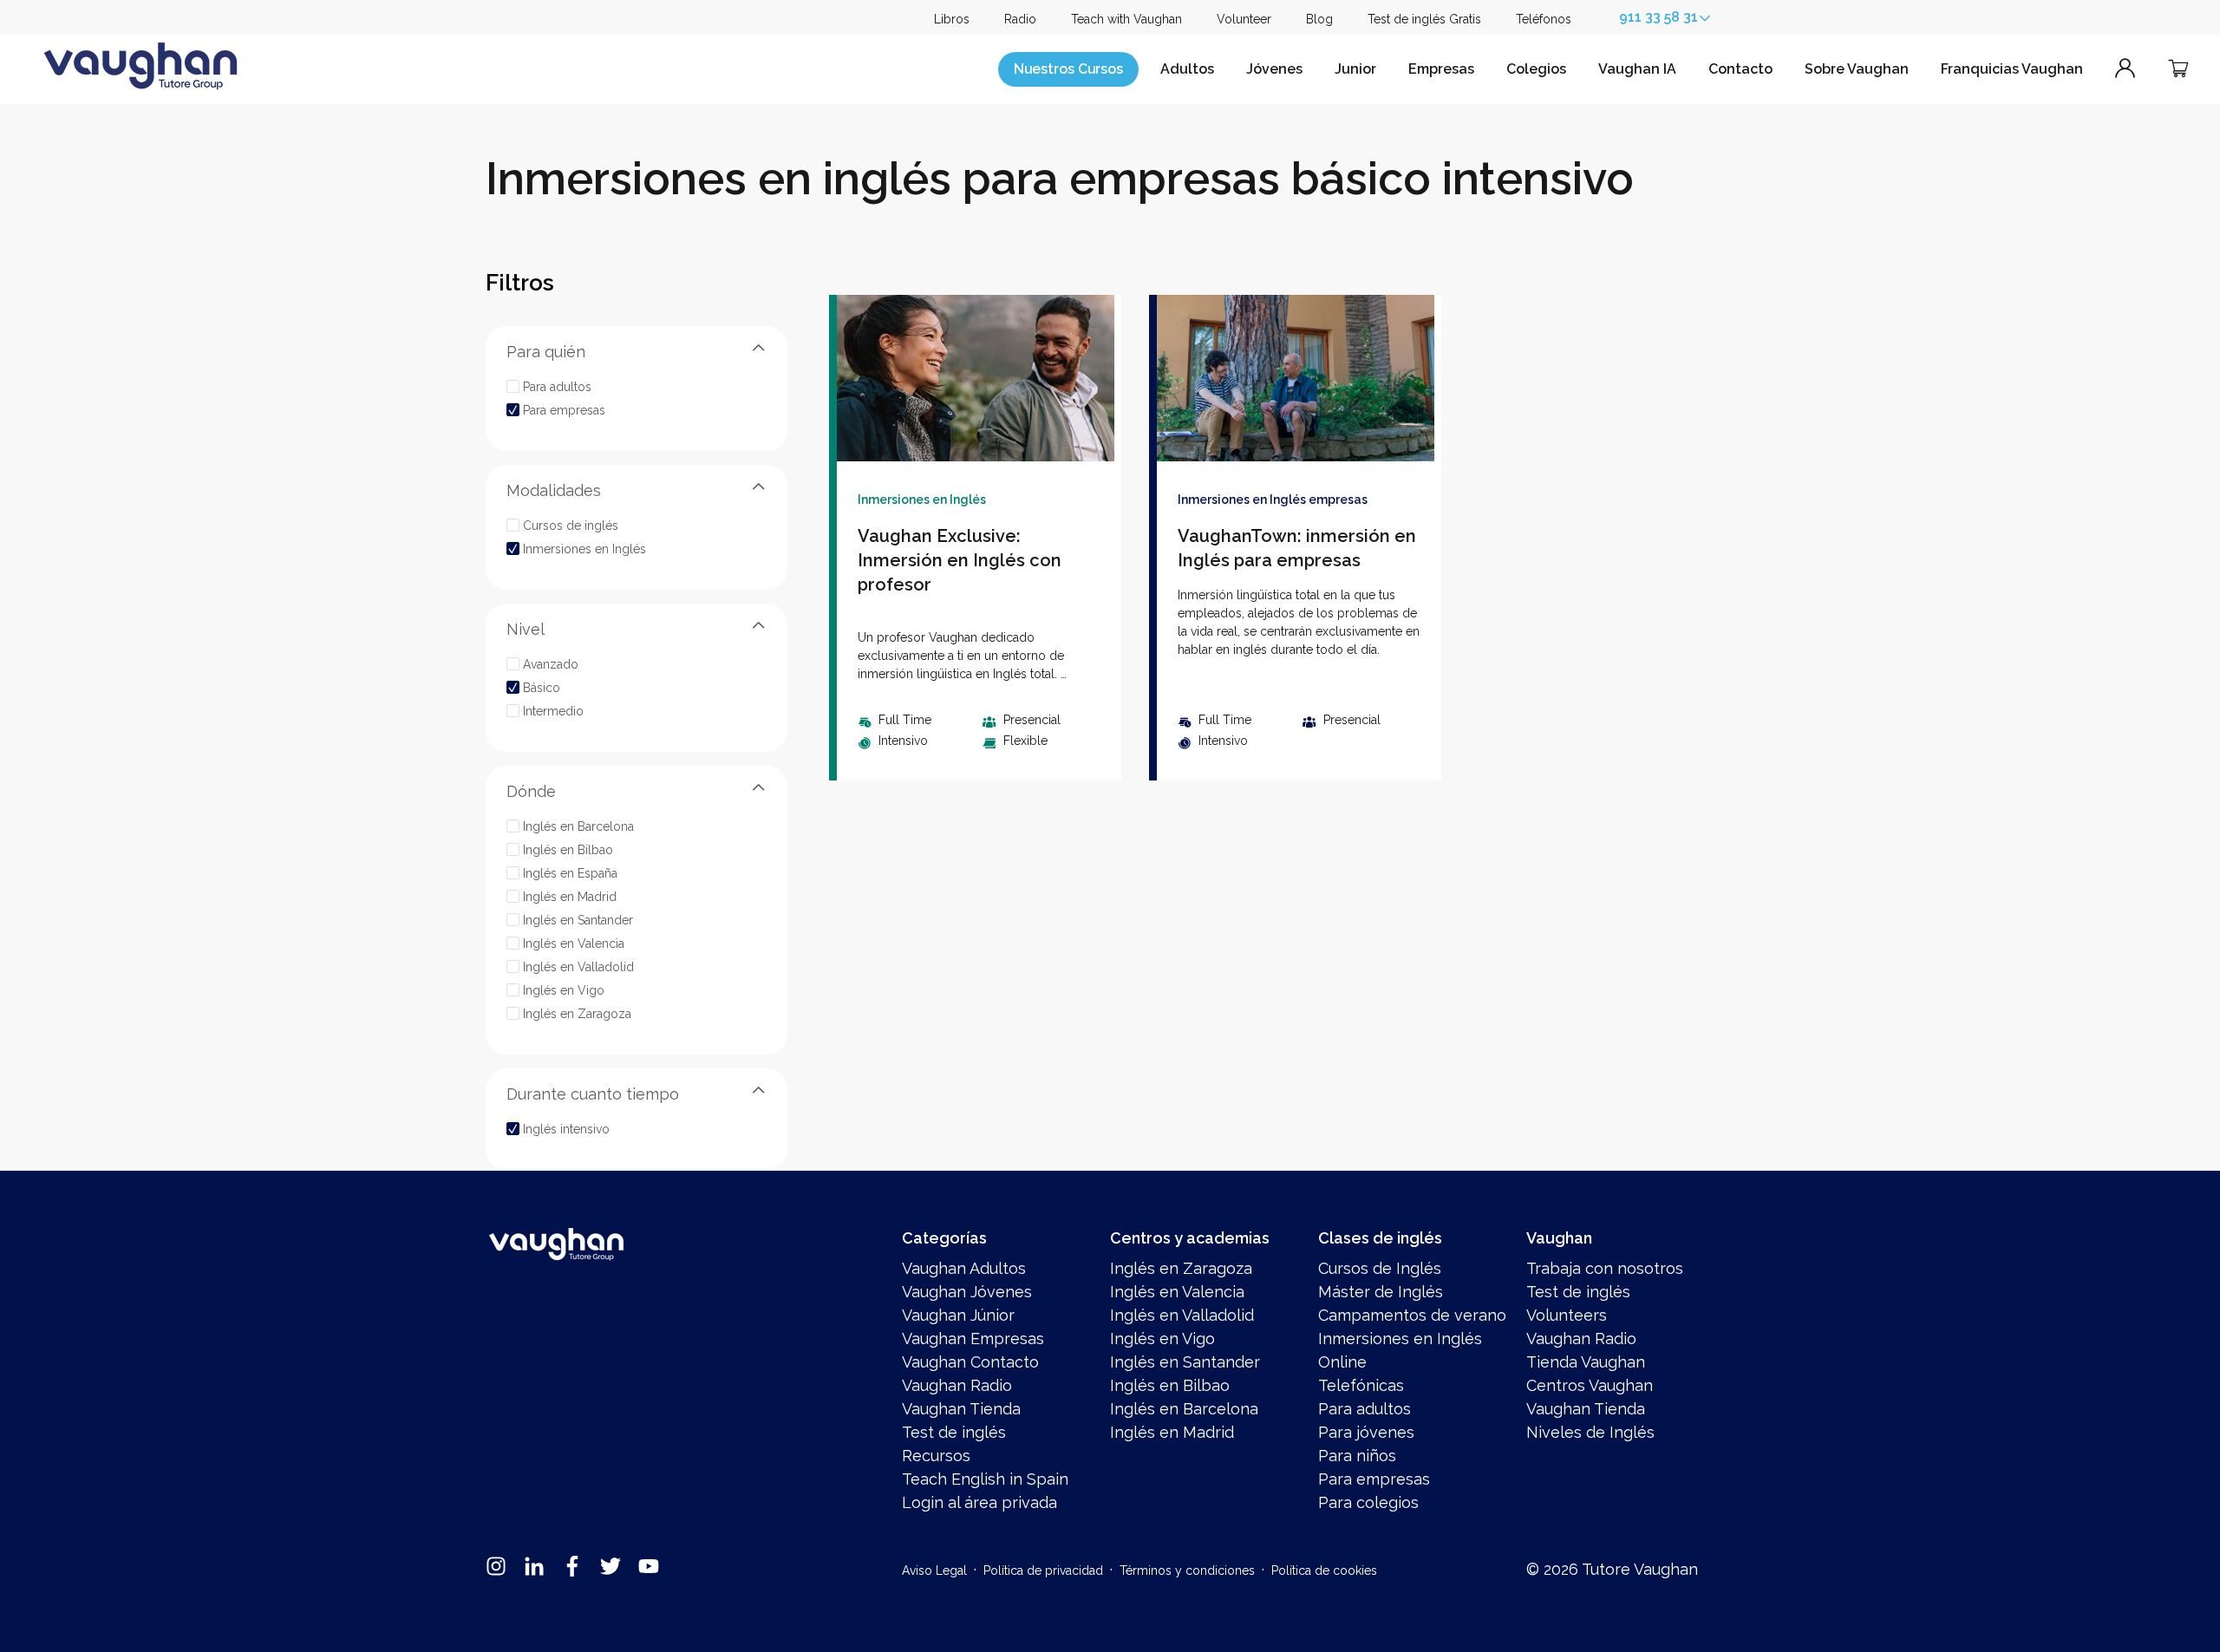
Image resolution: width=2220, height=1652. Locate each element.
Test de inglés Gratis (1424, 19)
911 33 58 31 (1658, 17)
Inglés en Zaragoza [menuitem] (1181, 1268)
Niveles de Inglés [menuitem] (1590, 1432)
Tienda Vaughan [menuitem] (1586, 1362)
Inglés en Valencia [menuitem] (1177, 1292)
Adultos (1187, 69)
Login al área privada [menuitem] (979, 1502)
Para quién (546, 352)
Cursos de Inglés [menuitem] (1380, 1268)
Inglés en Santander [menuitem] (1185, 1362)
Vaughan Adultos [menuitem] (964, 1268)
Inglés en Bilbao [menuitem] (1170, 1385)
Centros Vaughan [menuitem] (1590, 1385)
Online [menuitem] (1342, 1362)
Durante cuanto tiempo (593, 1094)
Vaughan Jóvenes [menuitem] (967, 1292)
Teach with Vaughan (1126, 19)
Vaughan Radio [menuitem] (957, 1385)
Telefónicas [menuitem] (1361, 1385)
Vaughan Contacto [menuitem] (970, 1362)
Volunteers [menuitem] (1567, 1315)
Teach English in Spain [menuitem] (985, 1479)
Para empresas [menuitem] (1374, 1479)
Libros (952, 19)
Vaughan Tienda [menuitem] (961, 1409)
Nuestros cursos (1068, 69)
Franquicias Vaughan (2012, 69)
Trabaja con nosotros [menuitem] (1605, 1268)
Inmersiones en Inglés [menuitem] (1400, 1339)
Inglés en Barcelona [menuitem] (1184, 1409)
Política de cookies (1324, 1570)
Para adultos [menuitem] (1365, 1409)
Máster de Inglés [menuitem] (1381, 1292)
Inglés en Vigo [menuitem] (1162, 1339)
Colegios (1536, 69)
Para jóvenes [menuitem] (1366, 1432)
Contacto (1740, 69)
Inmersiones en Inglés (922, 500)
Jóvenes (1274, 69)
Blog (1319, 19)
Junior (1355, 69)
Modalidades (554, 490)
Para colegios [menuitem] (1368, 1502)
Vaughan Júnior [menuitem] (958, 1315)
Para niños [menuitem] (1357, 1456)
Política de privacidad (1043, 1570)
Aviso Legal (934, 1570)
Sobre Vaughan (1857, 69)
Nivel (526, 629)
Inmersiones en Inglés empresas (1273, 500)
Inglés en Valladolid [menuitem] (1182, 1315)
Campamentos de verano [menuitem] (1412, 1315)
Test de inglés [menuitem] (954, 1432)
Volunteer (1244, 19)
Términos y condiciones (1187, 1570)
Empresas (1441, 69)
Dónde (531, 791)
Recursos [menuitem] (936, 1456)
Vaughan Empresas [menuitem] (973, 1339)
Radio (1020, 19)
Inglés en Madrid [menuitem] (1172, 1432)
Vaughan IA (1637, 69)
